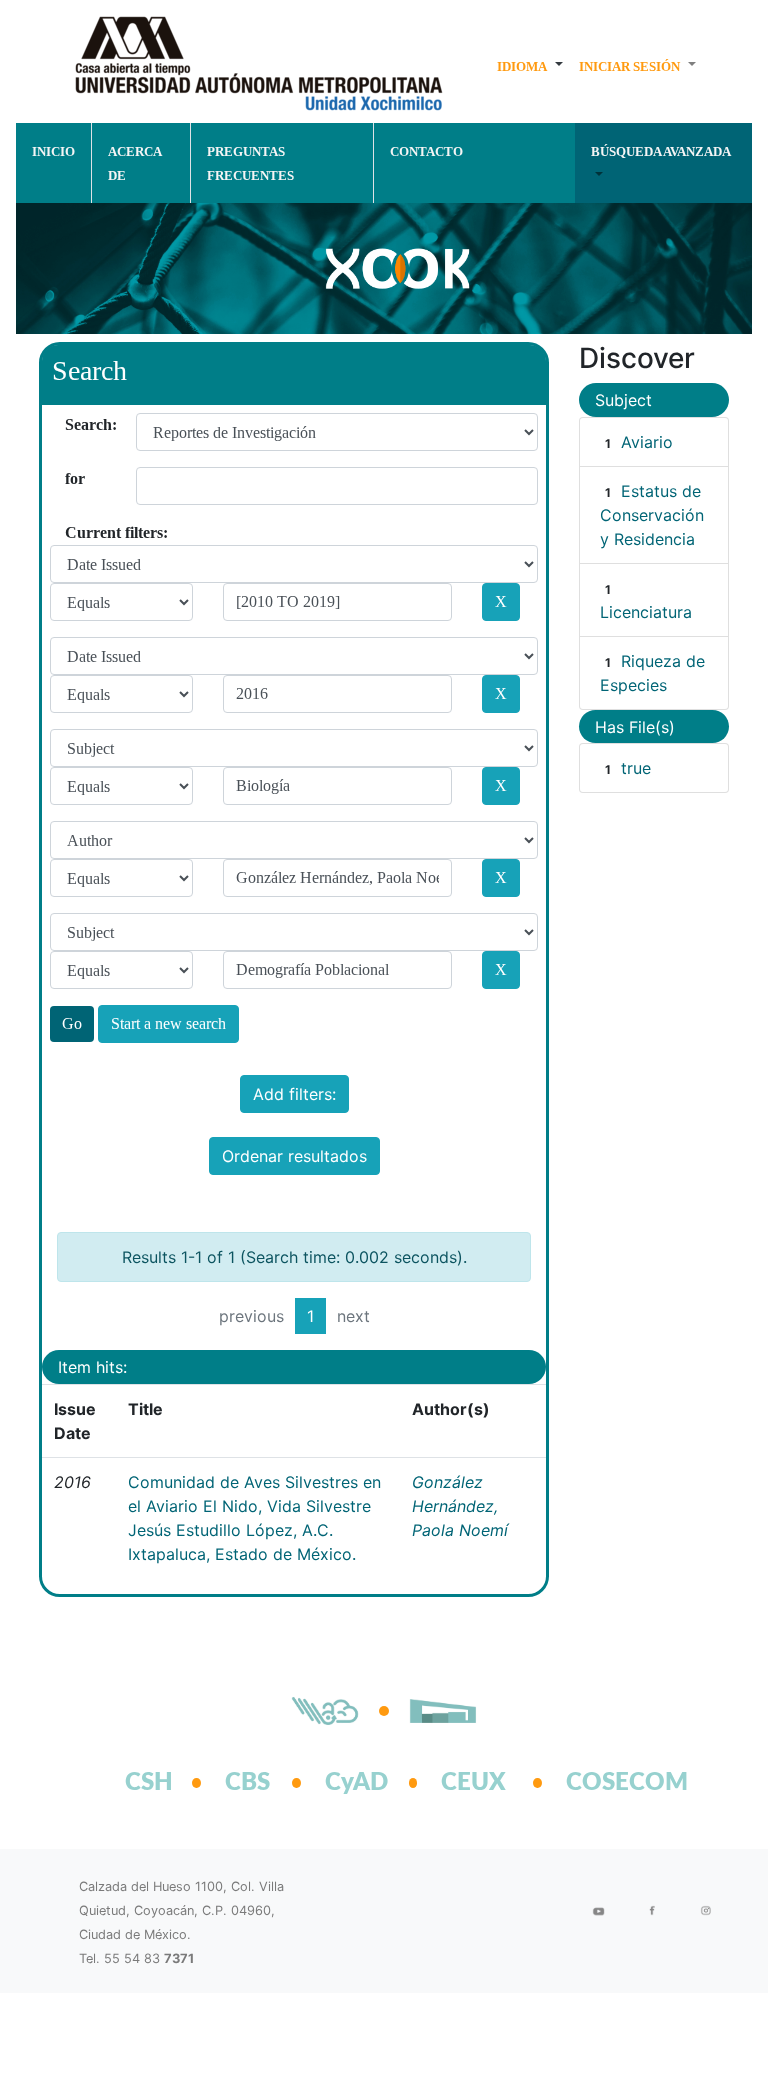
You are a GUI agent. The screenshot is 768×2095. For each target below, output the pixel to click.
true (636, 768)
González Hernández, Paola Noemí (460, 1506)
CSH (149, 1783)
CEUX (473, 1783)
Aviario (647, 442)
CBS (247, 1783)
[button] (530, 66)
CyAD (356, 1783)
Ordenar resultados (294, 1156)
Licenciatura (646, 612)
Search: (72, 424)
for (72, 478)
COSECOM (605, 1783)
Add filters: (294, 1094)
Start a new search (168, 1023)
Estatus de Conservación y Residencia (652, 515)
